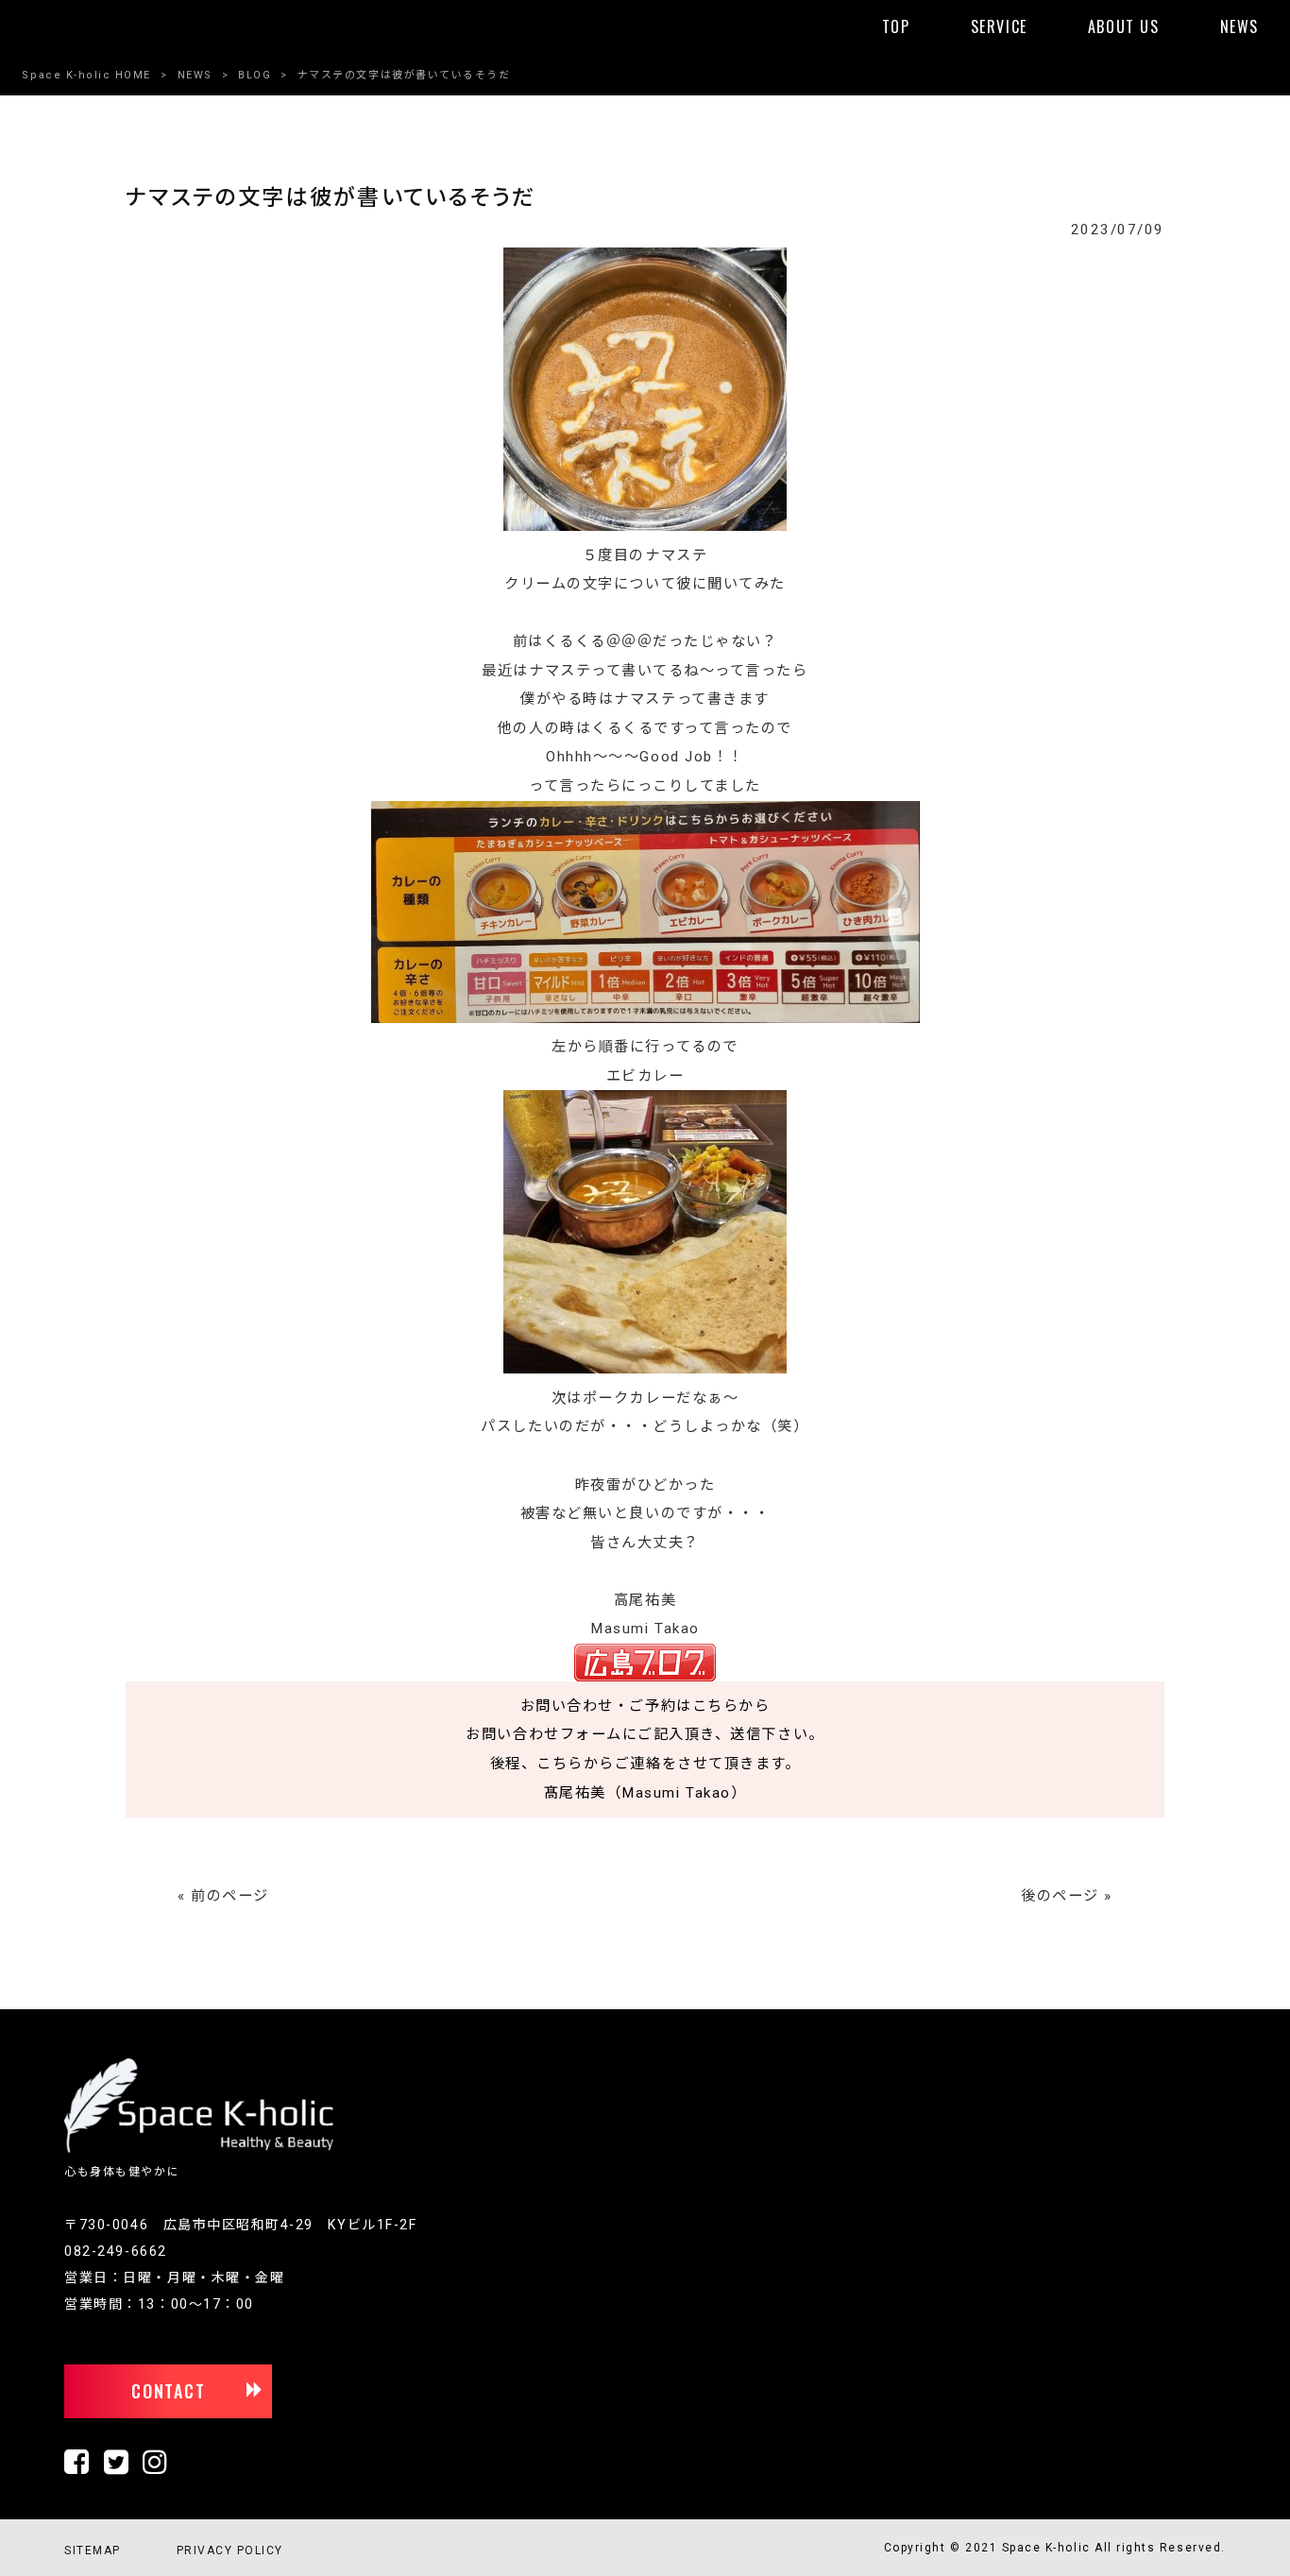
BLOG (255, 75)
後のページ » (1067, 1896)
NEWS (195, 75)
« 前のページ (223, 1896)
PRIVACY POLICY (230, 2550)
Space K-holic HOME (86, 75)
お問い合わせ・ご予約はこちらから (645, 1706)
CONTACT (169, 2391)
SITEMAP (93, 2550)
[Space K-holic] (199, 2149)
